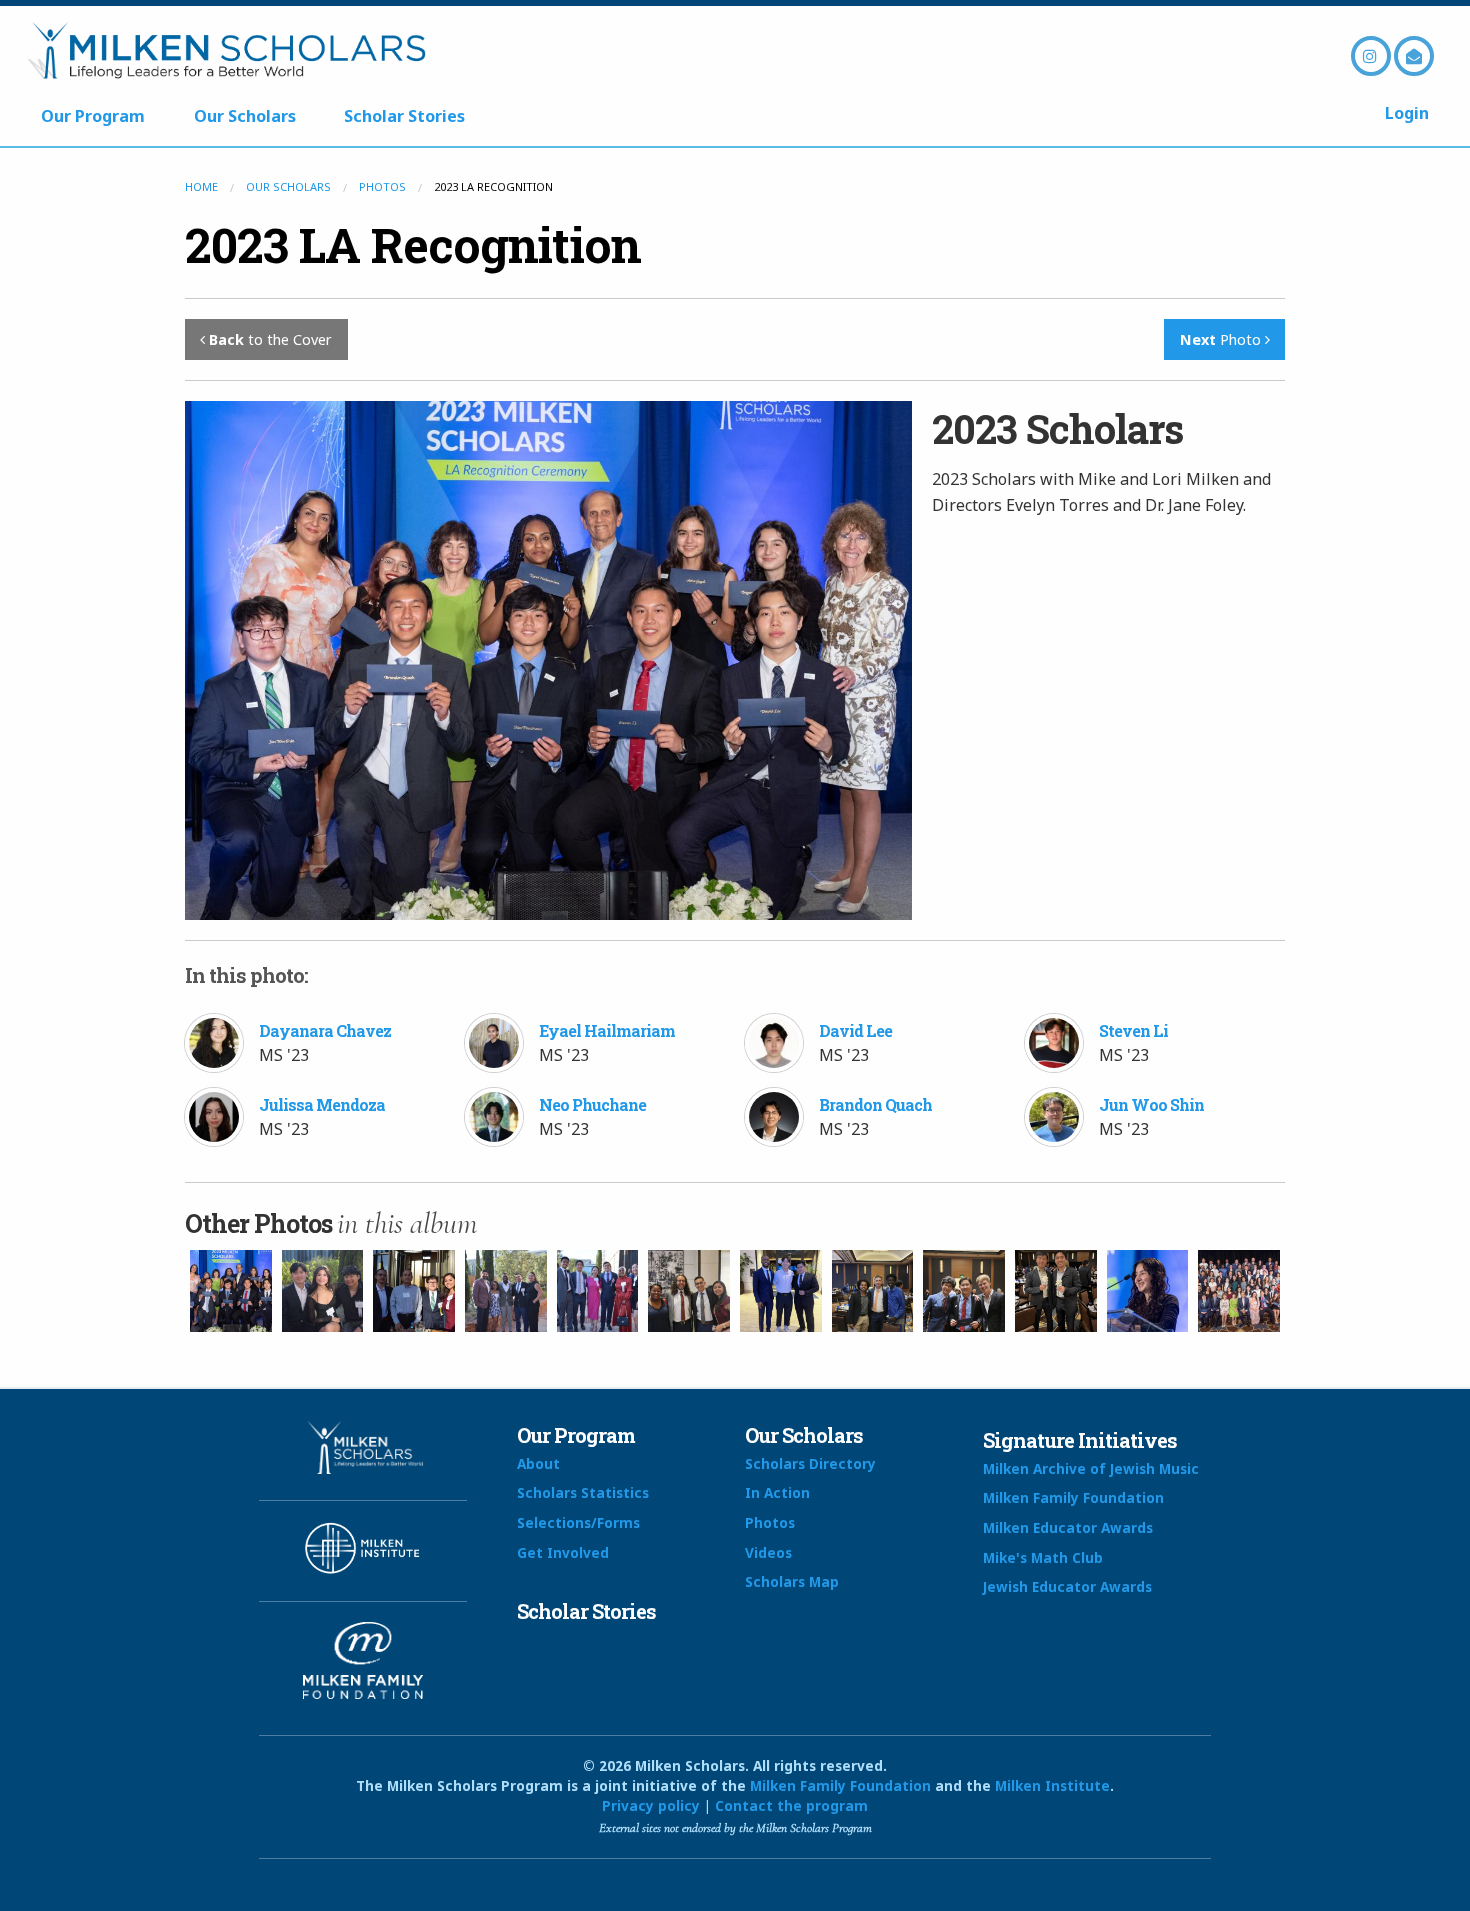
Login (1407, 113)
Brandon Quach (875, 1104)
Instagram (1371, 56)
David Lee (855, 1030)
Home (201, 186)
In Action (777, 1492)
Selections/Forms (578, 1522)
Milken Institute (1052, 1785)
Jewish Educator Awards (1067, 1586)
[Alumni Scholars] (506, 1291)
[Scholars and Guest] (414, 1291)
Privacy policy (651, 1805)
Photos (382, 186)
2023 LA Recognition (413, 244)
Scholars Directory (810, 1463)
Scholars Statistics (583, 1492)
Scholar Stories (404, 116)
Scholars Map (792, 1581)
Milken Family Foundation (1073, 1497)
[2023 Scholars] (231, 1291)
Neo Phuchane (592, 1104)
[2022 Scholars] (323, 1291)
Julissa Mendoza (322, 1104)
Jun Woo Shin (1151, 1104)
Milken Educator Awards (1068, 1527)
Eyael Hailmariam (607, 1030)
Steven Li (1133, 1030)
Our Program (93, 116)
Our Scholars (245, 116)
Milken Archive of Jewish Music (1091, 1468)
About (538, 1463)
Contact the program (791, 1805)
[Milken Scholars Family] (1239, 1291)
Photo (1222, 339)
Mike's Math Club (1043, 1557)
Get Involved (563, 1552)
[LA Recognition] (689, 1291)
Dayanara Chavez (325, 1030)
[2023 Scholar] (964, 1291)
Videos (768, 1552)
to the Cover (270, 339)
